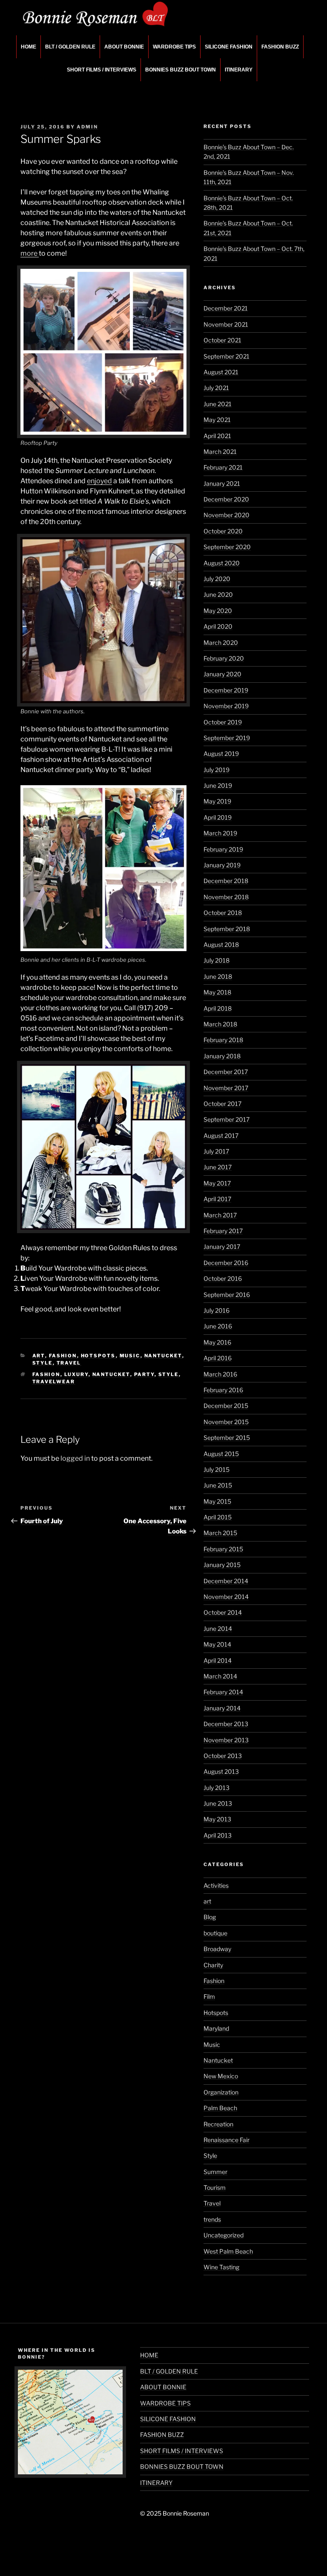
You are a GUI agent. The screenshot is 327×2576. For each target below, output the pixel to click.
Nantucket (163, 1356)
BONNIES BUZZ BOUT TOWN (181, 70)
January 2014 (222, 1708)
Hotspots (98, 1356)
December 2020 (226, 499)
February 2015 (223, 1549)
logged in (75, 1458)
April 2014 (218, 1660)
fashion (46, 1374)
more (30, 253)
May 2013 (217, 1819)
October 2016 (223, 1278)
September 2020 (227, 547)
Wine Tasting (221, 2267)
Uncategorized (224, 2235)
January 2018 (222, 1056)
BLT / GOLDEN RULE (70, 47)
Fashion (63, 1356)
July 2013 (217, 1788)
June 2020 (218, 594)
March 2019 (220, 833)
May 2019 (217, 801)
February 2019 (223, 849)
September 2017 (227, 1119)
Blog (210, 1917)
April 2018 (218, 1008)
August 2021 (221, 372)
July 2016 (217, 1310)
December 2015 (226, 1406)
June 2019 (218, 785)
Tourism (215, 2187)
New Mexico (221, 2076)
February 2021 (223, 467)
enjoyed (99, 481)
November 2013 (226, 1740)
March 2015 (220, 1533)
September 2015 (227, 1438)
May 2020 (218, 611)
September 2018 (227, 929)
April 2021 (217, 436)
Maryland (216, 2028)
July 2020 (217, 579)
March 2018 (220, 1024)
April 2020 (218, 626)
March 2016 (220, 1374)
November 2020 (227, 515)
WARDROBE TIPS (174, 47)
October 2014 (223, 1612)
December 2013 (226, 1724)
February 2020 (224, 658)
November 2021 (226, 324)
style (169, 1374)
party (144, 1374)
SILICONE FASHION (229, 47)
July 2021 (216, 388)
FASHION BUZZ (280, 47)
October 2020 (223, 531)
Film (209, 1996)
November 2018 (226, 897)
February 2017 (223, 1231)
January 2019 (222, 865)
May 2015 (217, 1501)
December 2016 (226, 1263)
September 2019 (227, 738)
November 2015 (226, 1422)
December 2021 (226, 308)
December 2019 (226, 690)
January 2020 (222, 674)
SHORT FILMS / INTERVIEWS (102, 70)
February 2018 (223, 1040)
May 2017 (217, 1183)
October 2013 (223, 1756)
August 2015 (221, 1454)
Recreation (218, 2124)
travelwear (54, 1382)
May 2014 (217, 1644)
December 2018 (226, 881)
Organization (221, 2092)
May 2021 (217, 420)
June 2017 (218, 1167)
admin (87, 127)
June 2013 (218, 1803)
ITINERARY (239, 70)
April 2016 (218, 1358)
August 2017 (221, 1136)
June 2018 (218, 976)
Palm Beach (220, 2108)
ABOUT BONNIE (124, 47)
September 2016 (227, 1295)
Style (43, 1363)
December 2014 (226, 1581)
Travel (69, 1363)
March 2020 (221, 643)
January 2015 (222, 1565)
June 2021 (218, 404)
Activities (216, 1885)
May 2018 (217, 992)
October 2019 (223, 722)
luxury (76, 1374)
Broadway (217, 1949)
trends (212, 2219)
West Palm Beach (228, 2251)
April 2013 (218, 1835)
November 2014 (226, 1597)
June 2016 (218, 1326)
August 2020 (222, 563)
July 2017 (216, 1151)
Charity (213, 1965)
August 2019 (221, 754)
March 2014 (220, 1676)
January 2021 (222, 483)
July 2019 (217, 770)
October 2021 (222, 340)
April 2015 (218, 1517)
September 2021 (227, 356)
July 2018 (217, 960)
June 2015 (218, 1485)
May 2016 (217, 1342)
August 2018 (221, 945)
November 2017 (226, 1088)
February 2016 (223, 1390)
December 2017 (226, 1072)
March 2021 (220, 452)
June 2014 (218, 1629)
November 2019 (226, 706)
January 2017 (222, 1247)
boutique (215, 1933)
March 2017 (220, 1215)
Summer (215, 2172)
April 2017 (217, 1199)
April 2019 (218, 817)
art (39, 1356)
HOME (29, 47)
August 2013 (221, 1771)
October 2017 (222, 1104)
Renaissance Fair (227, 2140)
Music (130, 1356)
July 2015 (217, 1469)
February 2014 (223, 1692)
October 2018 (223, 913)
